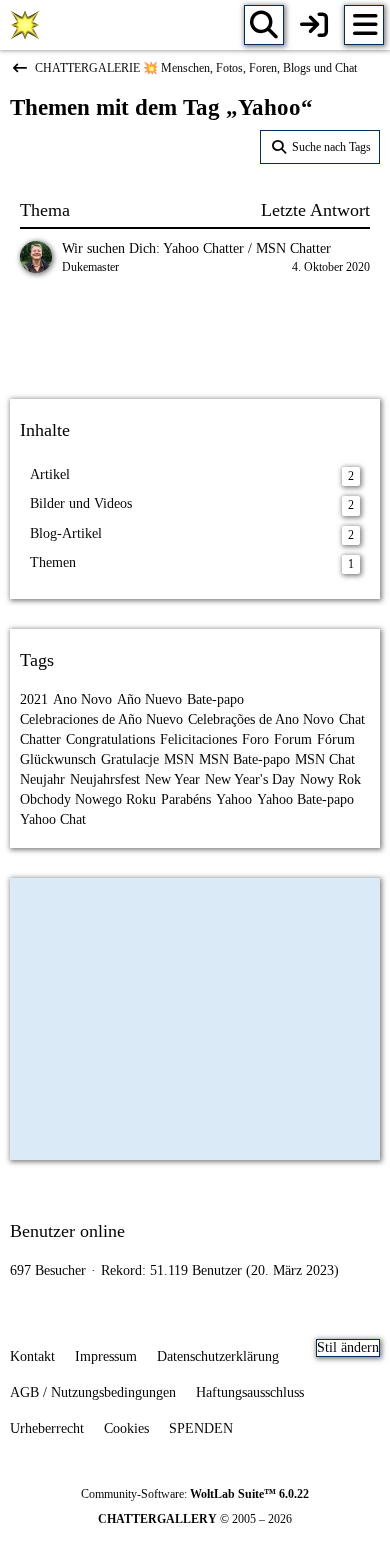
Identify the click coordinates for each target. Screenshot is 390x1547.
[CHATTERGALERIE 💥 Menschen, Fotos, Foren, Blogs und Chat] (25, 25)
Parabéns (186, 799)
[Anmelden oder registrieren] (314, 25)
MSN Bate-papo (244, 759)
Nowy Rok (330, 779)
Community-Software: (195, 1494)
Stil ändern (348, 1347)
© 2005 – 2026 (195, 1519)
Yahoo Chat (53, 819)
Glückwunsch (58, 759)
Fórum (336, 739)
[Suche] (264, 25)
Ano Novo (82, 699)
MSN (179, 759)
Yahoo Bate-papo (305, 799)
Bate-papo (215, 699)
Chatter (40, 739)
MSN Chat (325, 759)
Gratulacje (130, 759)
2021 (34, 699)
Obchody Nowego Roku (88, 799)
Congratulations (110, 739)
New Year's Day (250, 779)
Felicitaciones (198, 739)
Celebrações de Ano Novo (261, 719)
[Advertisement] (195, 340)
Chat (352, 719)
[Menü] (364, 25)
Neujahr (42, 779)
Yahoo (234, 799)
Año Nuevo (149, 699)
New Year (172, 779)
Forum (293, 739)
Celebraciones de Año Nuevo (101, 719)
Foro (255, 739)
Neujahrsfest (105, 779)
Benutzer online (67, 1231)
